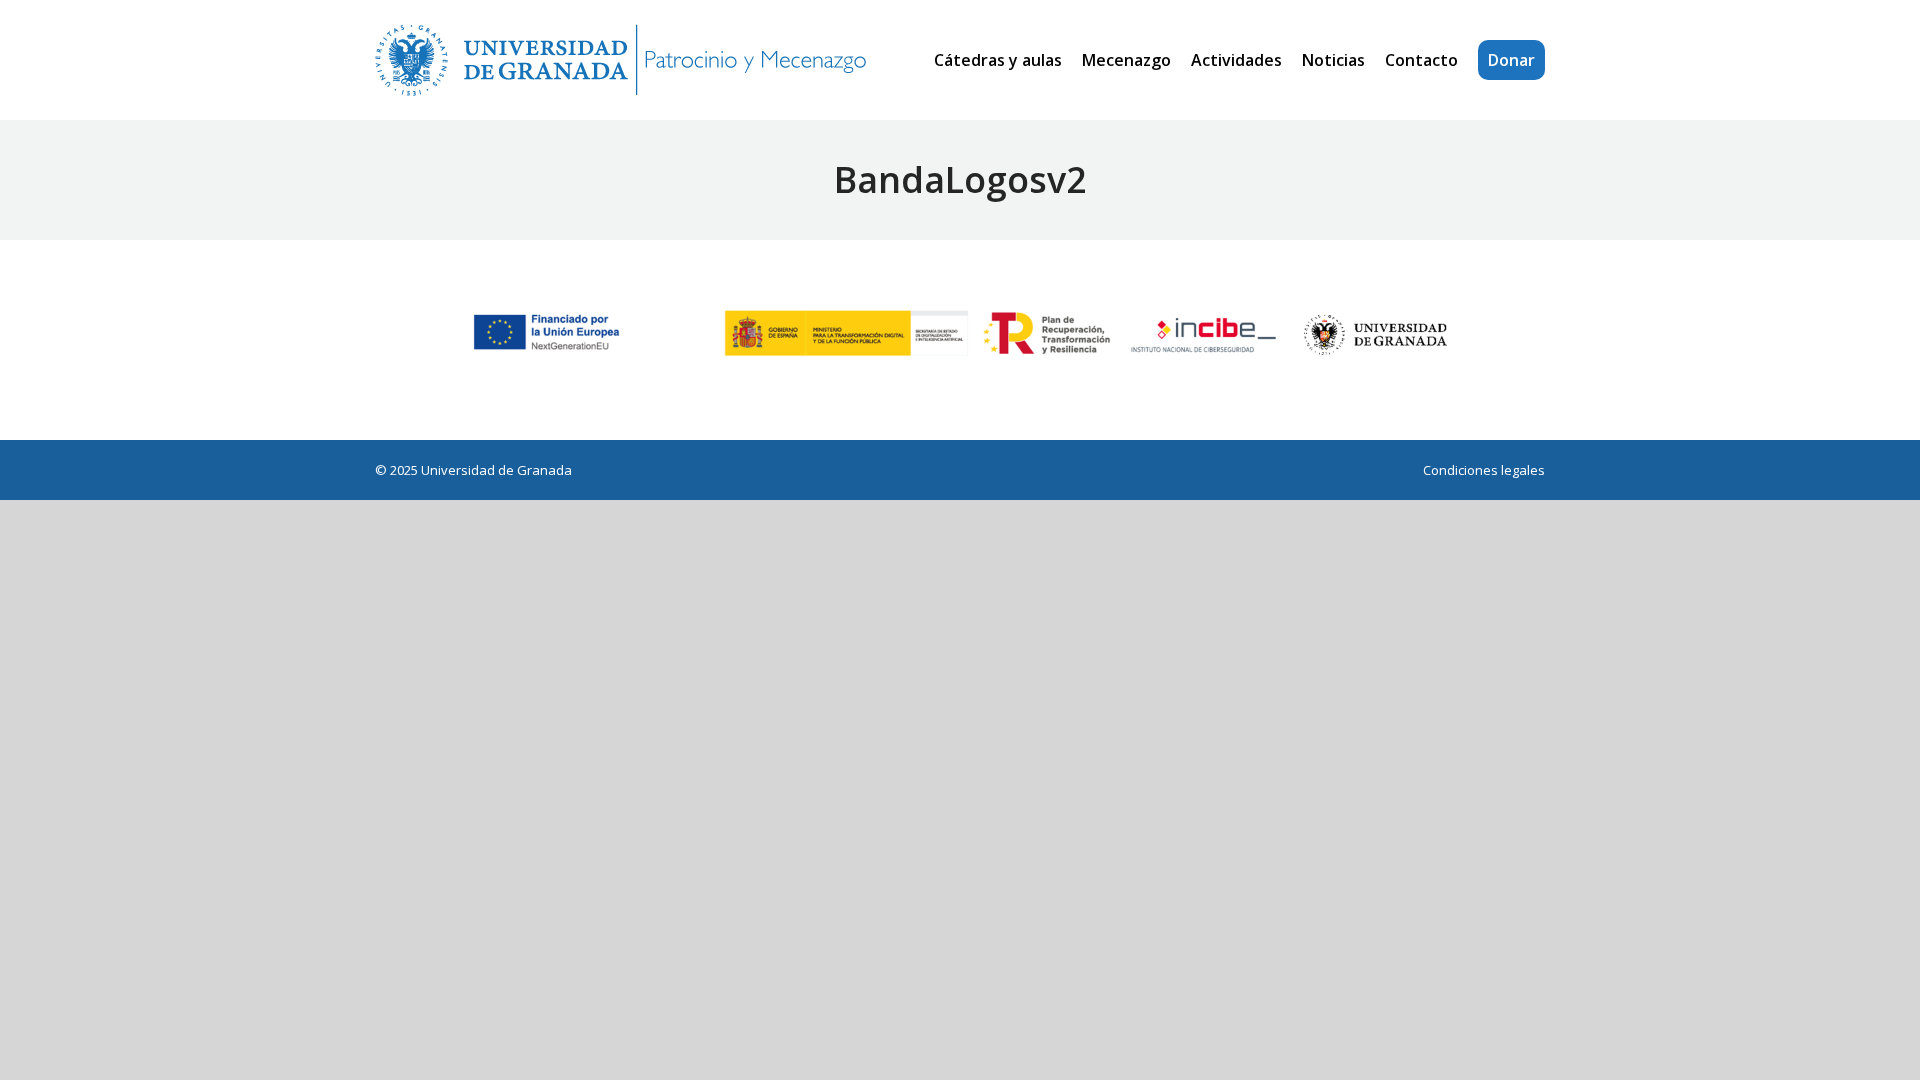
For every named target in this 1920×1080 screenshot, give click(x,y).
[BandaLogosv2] (960, 335)
